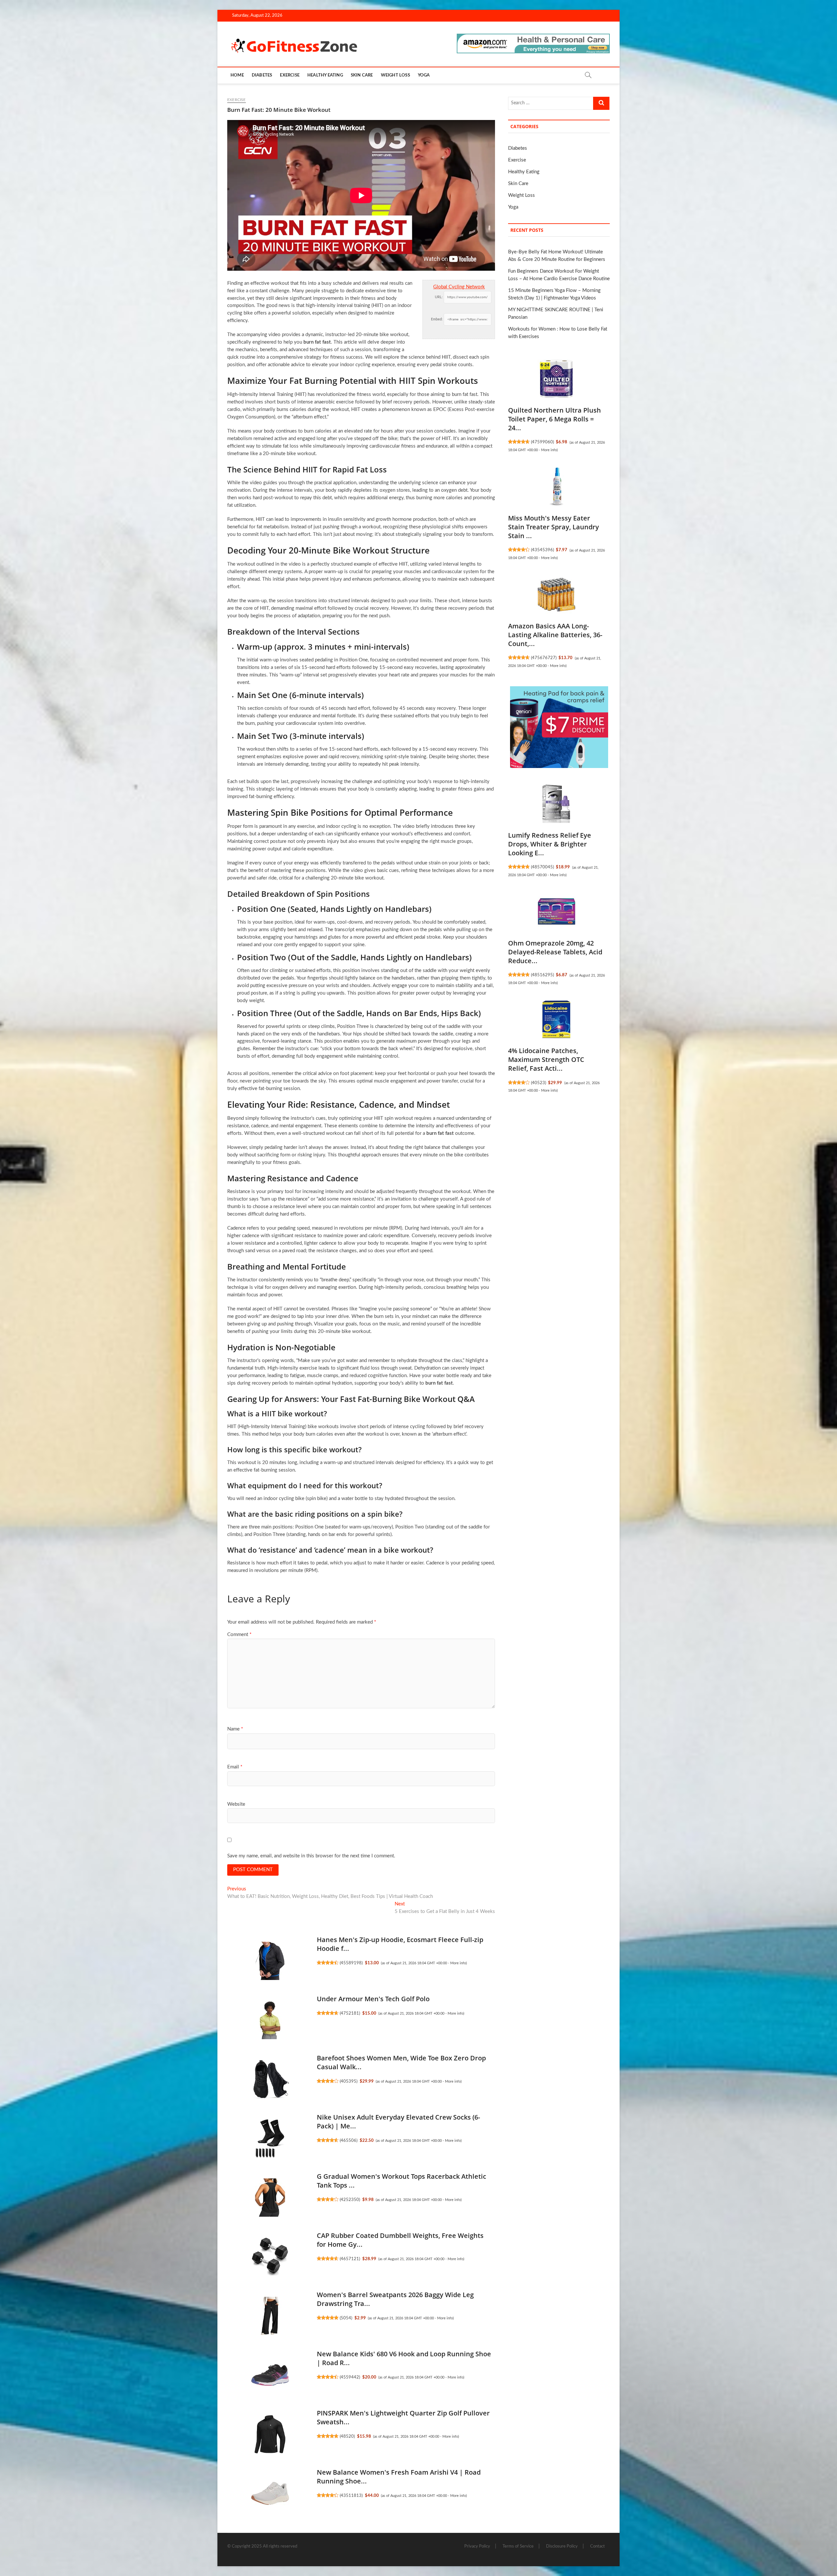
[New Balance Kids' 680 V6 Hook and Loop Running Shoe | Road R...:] (270, 2375)
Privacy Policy (477, 2546)
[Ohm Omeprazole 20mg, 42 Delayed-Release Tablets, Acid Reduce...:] (556, 912)
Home (237, 75)
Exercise (290, 75)
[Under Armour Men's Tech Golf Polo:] (270, 2020)
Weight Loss (395, 75)
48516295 (542, 975)
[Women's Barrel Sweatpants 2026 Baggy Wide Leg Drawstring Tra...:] (270, 2316)
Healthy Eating (325, 75)
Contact (598, 2546)
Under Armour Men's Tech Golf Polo (373, 1999)
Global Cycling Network (459, 287)
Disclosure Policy (562, 2546)
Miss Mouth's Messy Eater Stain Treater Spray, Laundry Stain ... (554, 527)
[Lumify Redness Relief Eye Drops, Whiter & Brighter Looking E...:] (556, 804)
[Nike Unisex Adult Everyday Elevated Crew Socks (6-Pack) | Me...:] (270, 2138)
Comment (239, 1635)
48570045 (542, 867)
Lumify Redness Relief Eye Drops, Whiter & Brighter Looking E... (550, 844)
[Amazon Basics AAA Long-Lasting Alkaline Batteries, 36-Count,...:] (556, 595)
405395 (349, 2081)
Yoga (424, 75)
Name (235, 1729)
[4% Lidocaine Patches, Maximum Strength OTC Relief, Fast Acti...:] (556, 1019)
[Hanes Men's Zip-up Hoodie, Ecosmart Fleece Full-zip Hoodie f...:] (270, 1961)
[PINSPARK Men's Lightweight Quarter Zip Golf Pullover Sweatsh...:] (270, 2434)
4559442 (350, 2377)
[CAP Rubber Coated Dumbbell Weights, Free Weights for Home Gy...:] (270, 2257)
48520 (347, 2436)
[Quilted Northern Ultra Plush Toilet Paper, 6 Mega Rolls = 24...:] (556, 379)
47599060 (542, 442)
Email (235, 1767)
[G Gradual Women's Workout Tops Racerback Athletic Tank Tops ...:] (270, 2197)
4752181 (350, 2013)
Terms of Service (518, 2546)
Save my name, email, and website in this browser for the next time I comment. (311, 1856)
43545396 (542, 550)
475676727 (544, 658)
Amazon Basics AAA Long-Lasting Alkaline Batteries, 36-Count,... (555, 635)
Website (236, 1804)
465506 (349, 2141)
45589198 (351, 1963)
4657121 (350, 2259)
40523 (538, 1083)
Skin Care (362, 75)
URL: (439, 297)
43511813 (351, 2496)
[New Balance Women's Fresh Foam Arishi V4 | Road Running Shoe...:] (270, 2493)
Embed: (437, 319)
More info (458, 1963)
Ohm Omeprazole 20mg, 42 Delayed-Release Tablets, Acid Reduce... (555, 952)
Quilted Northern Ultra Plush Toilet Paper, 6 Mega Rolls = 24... (555, 419)
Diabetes (262, 75)
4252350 (350, 2200)
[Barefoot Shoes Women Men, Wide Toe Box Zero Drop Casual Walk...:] (270, 2079)
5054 (346, 2318)
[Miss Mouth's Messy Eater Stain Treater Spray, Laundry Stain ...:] (556, 487)
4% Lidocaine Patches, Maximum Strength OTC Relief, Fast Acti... (546, 1059)
